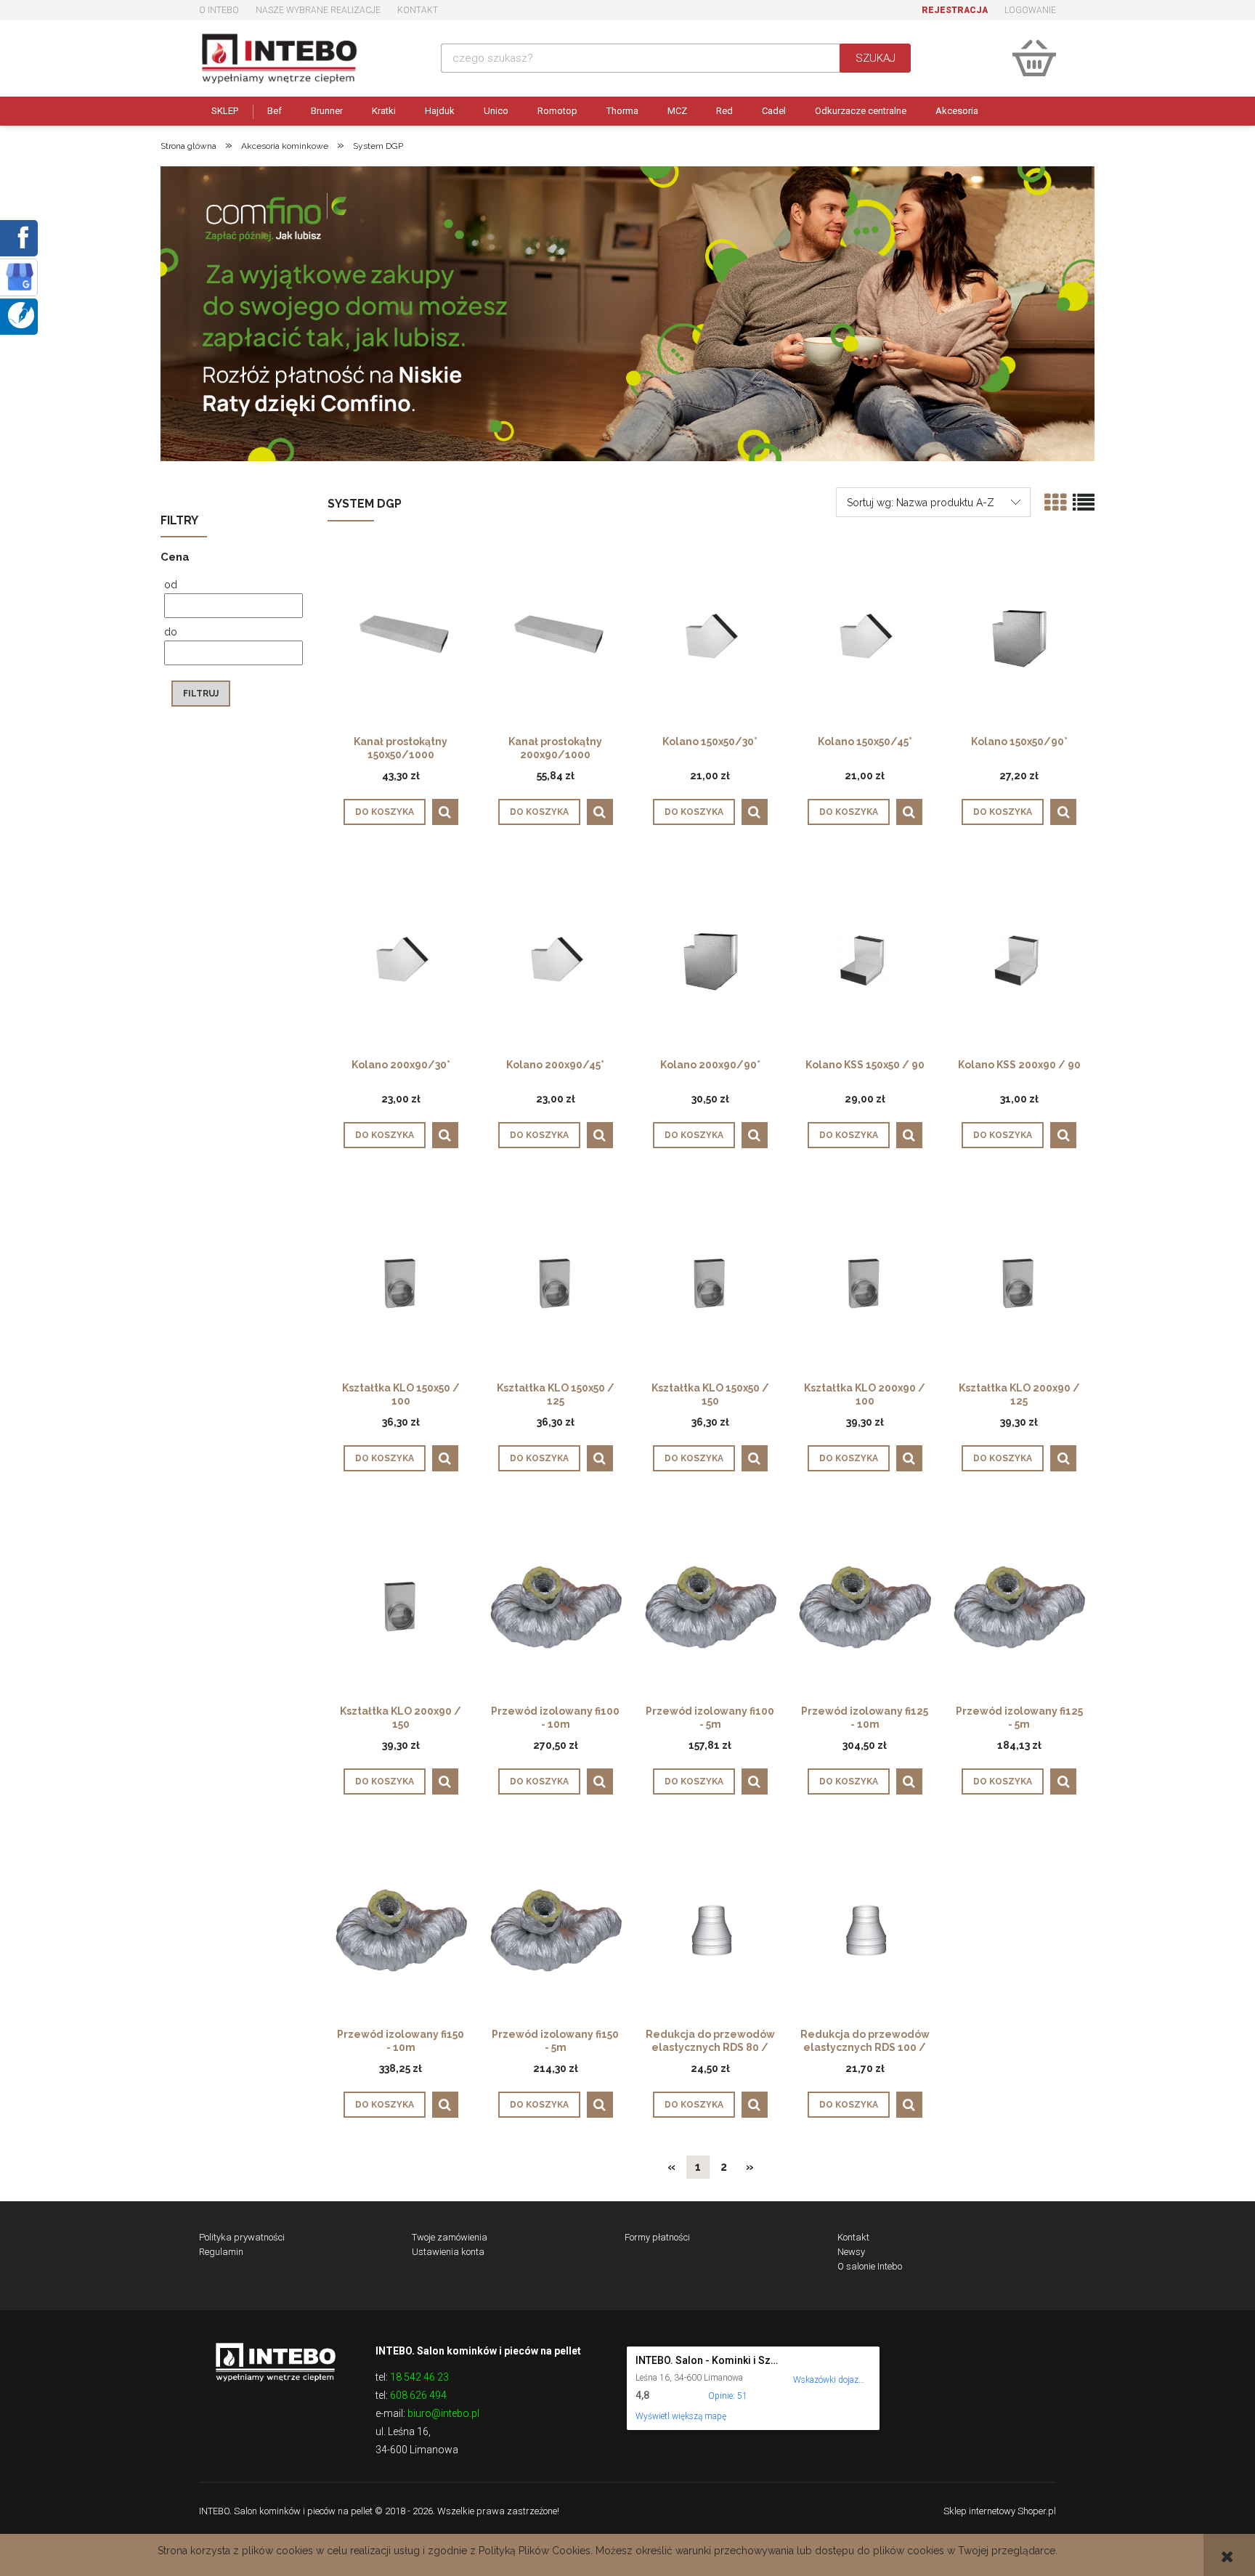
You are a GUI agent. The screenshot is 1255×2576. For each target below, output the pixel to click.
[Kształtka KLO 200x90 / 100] (864, 1283)
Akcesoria (957, 111)
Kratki (384, 111)
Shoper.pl (1037, 2511)
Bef (275, 111)
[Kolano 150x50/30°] (710, 637)
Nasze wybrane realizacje (318, 10)
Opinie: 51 (728, 2396)
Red (724, 111)
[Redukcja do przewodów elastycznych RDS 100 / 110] (864, 1930)
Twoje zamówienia (450, 2237)
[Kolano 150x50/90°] (1019, 637)
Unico (496, 111)
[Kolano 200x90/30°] (401, 960)
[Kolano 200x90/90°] (710, 960)
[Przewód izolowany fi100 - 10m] (556, 1606)
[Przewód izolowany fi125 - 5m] (1019, 1606)
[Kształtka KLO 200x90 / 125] (1019, 1283)
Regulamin (221, 2252)
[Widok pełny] (1084, 503)
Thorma (622, 111)
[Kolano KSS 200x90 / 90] (1019, 960)
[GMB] (20, 276)
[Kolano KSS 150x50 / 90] (864, 960)
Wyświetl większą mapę (681, 2416)
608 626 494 (418, 2395)
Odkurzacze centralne (861, 111)
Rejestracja (955, 10)
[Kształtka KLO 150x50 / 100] (401, 1283)
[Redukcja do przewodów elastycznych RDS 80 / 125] (710, 1930)
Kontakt (418, 10)
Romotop (557, 111)
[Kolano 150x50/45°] (864, 637)
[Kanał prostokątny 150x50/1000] (401, 637)
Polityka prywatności (242, 2237)
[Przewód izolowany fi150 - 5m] (556, 1930)
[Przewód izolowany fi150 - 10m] (401, 1930)
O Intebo (219, 10)
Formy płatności (657, 2237)
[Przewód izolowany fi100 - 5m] (710, 1606)
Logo (275, 2361)
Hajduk (440, 111)
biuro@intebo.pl (443, 2413)
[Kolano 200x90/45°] (556, 960)
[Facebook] (20, 237)
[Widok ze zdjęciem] (1055, 503)
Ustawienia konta (448, 2252)
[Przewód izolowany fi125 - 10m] (864, 1606)
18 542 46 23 (419, 2377)
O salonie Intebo (870, 2266)
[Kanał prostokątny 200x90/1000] (556, 637)
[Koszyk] (1034, 58)
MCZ (677, 111)
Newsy (851, 2252)
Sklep (225, 111)
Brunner (327, 111)
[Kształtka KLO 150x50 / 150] (710, 1283)
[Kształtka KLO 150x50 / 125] (556, 1283)
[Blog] (21, 314)
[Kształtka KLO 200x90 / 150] (401, 1606)
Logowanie (1030, 10)
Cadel (774, 111)
